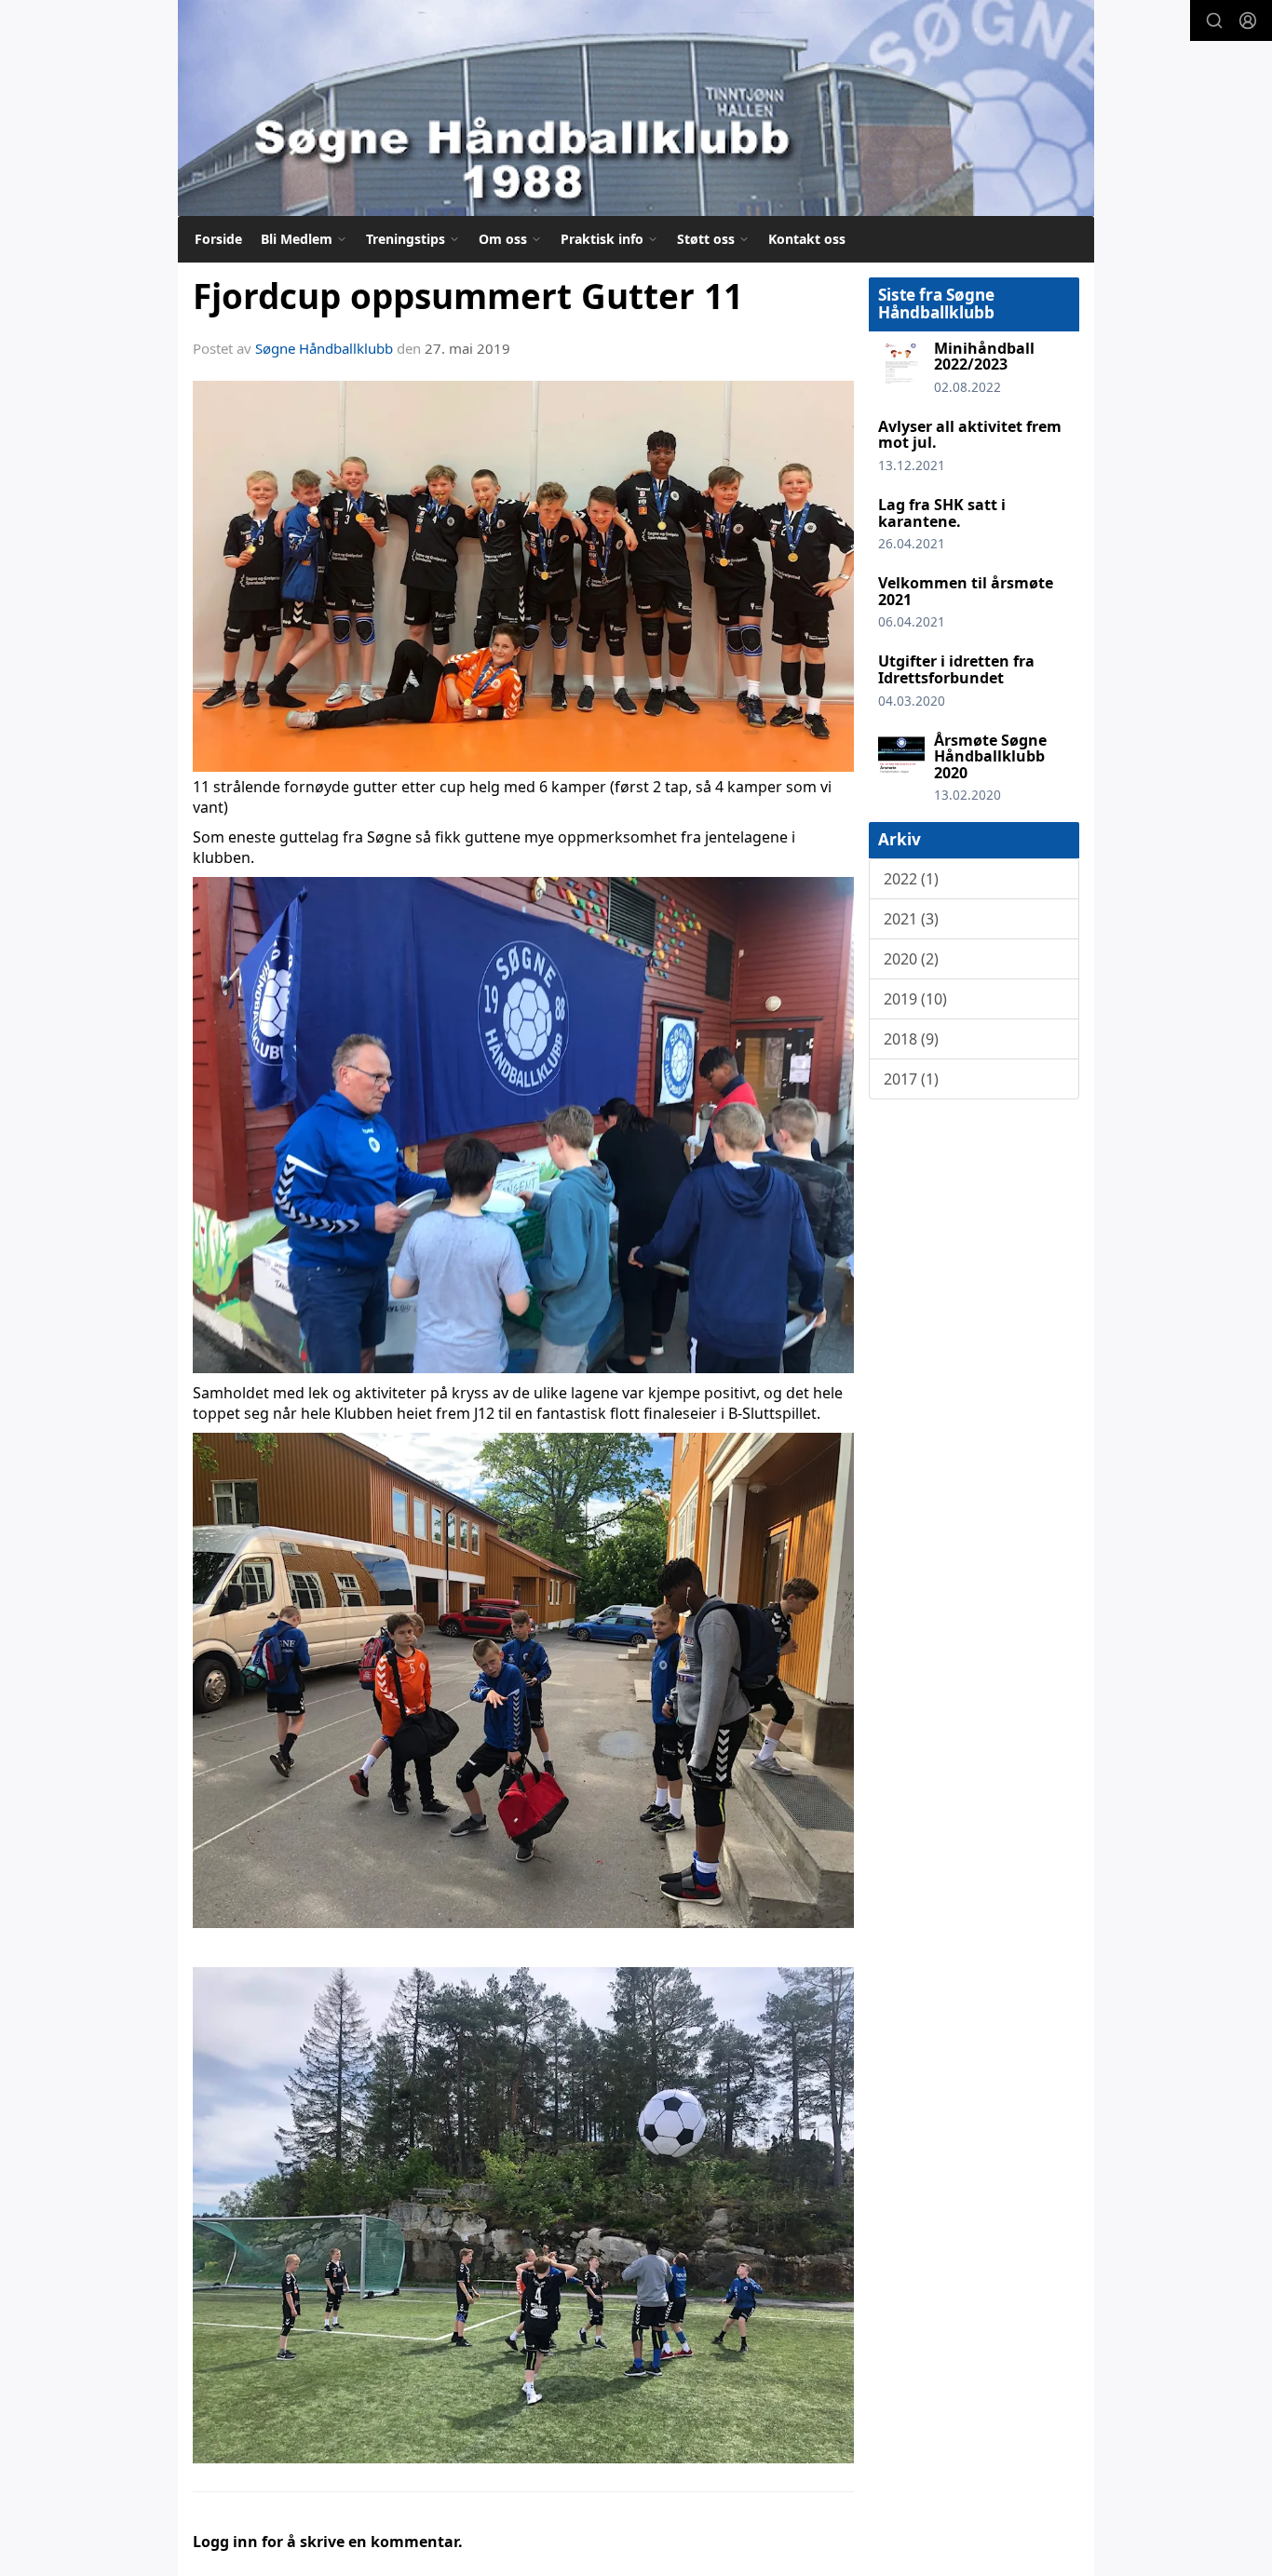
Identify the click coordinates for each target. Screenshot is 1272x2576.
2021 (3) (911, 919)
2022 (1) (911, 879)
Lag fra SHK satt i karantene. (942, 513)
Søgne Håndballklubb (324, 348)
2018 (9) (911, 1039)
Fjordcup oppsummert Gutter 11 (468, 296)
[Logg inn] (1248, 20)
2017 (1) (911, 1079)
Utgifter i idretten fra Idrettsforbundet (956, 669)
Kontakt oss (807, 239)
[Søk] (1214, 20)
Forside (218, 239)
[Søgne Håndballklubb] (636, 108)
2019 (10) (915, 999)
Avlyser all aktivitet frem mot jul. (970, 435)
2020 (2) (911, 959)
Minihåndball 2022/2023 (984, 357)
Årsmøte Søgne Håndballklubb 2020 (990, 756)
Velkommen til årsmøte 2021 (966, 591)
